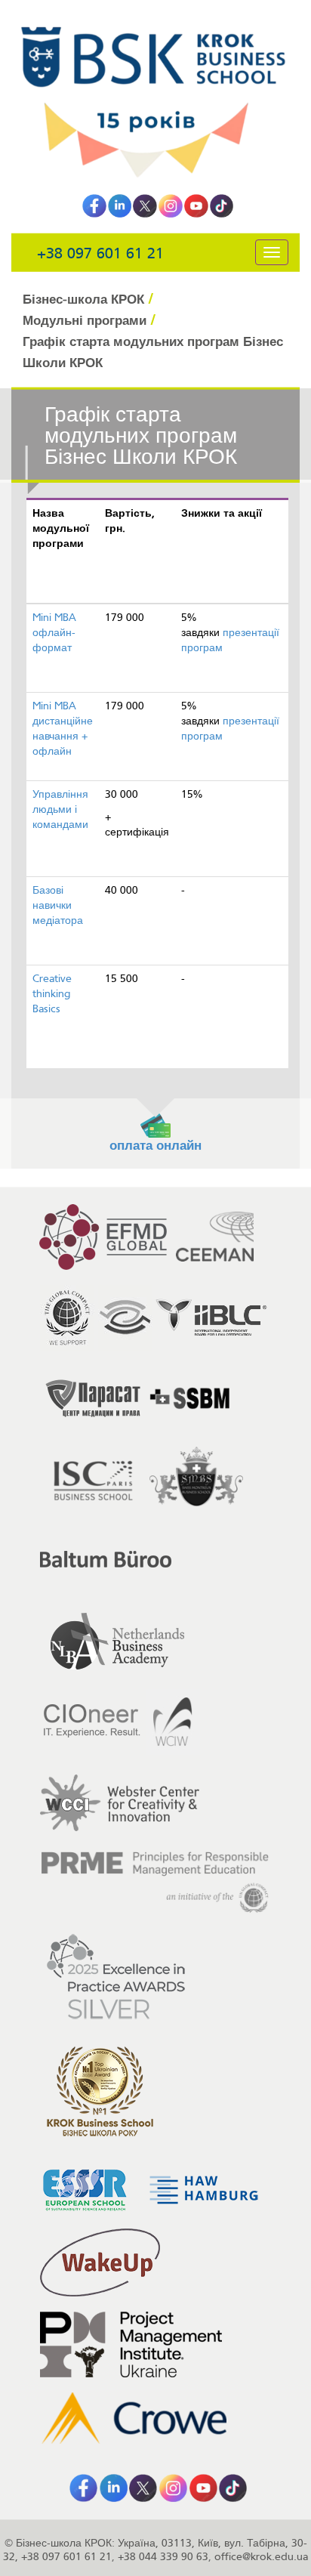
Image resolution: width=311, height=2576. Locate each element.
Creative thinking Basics (52, 994)
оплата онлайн (155, 1146)
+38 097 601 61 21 (100, 253)
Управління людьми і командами (60, 809)
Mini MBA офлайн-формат (54, 633)
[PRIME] (155, 1883)
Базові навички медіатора (58, 905)
